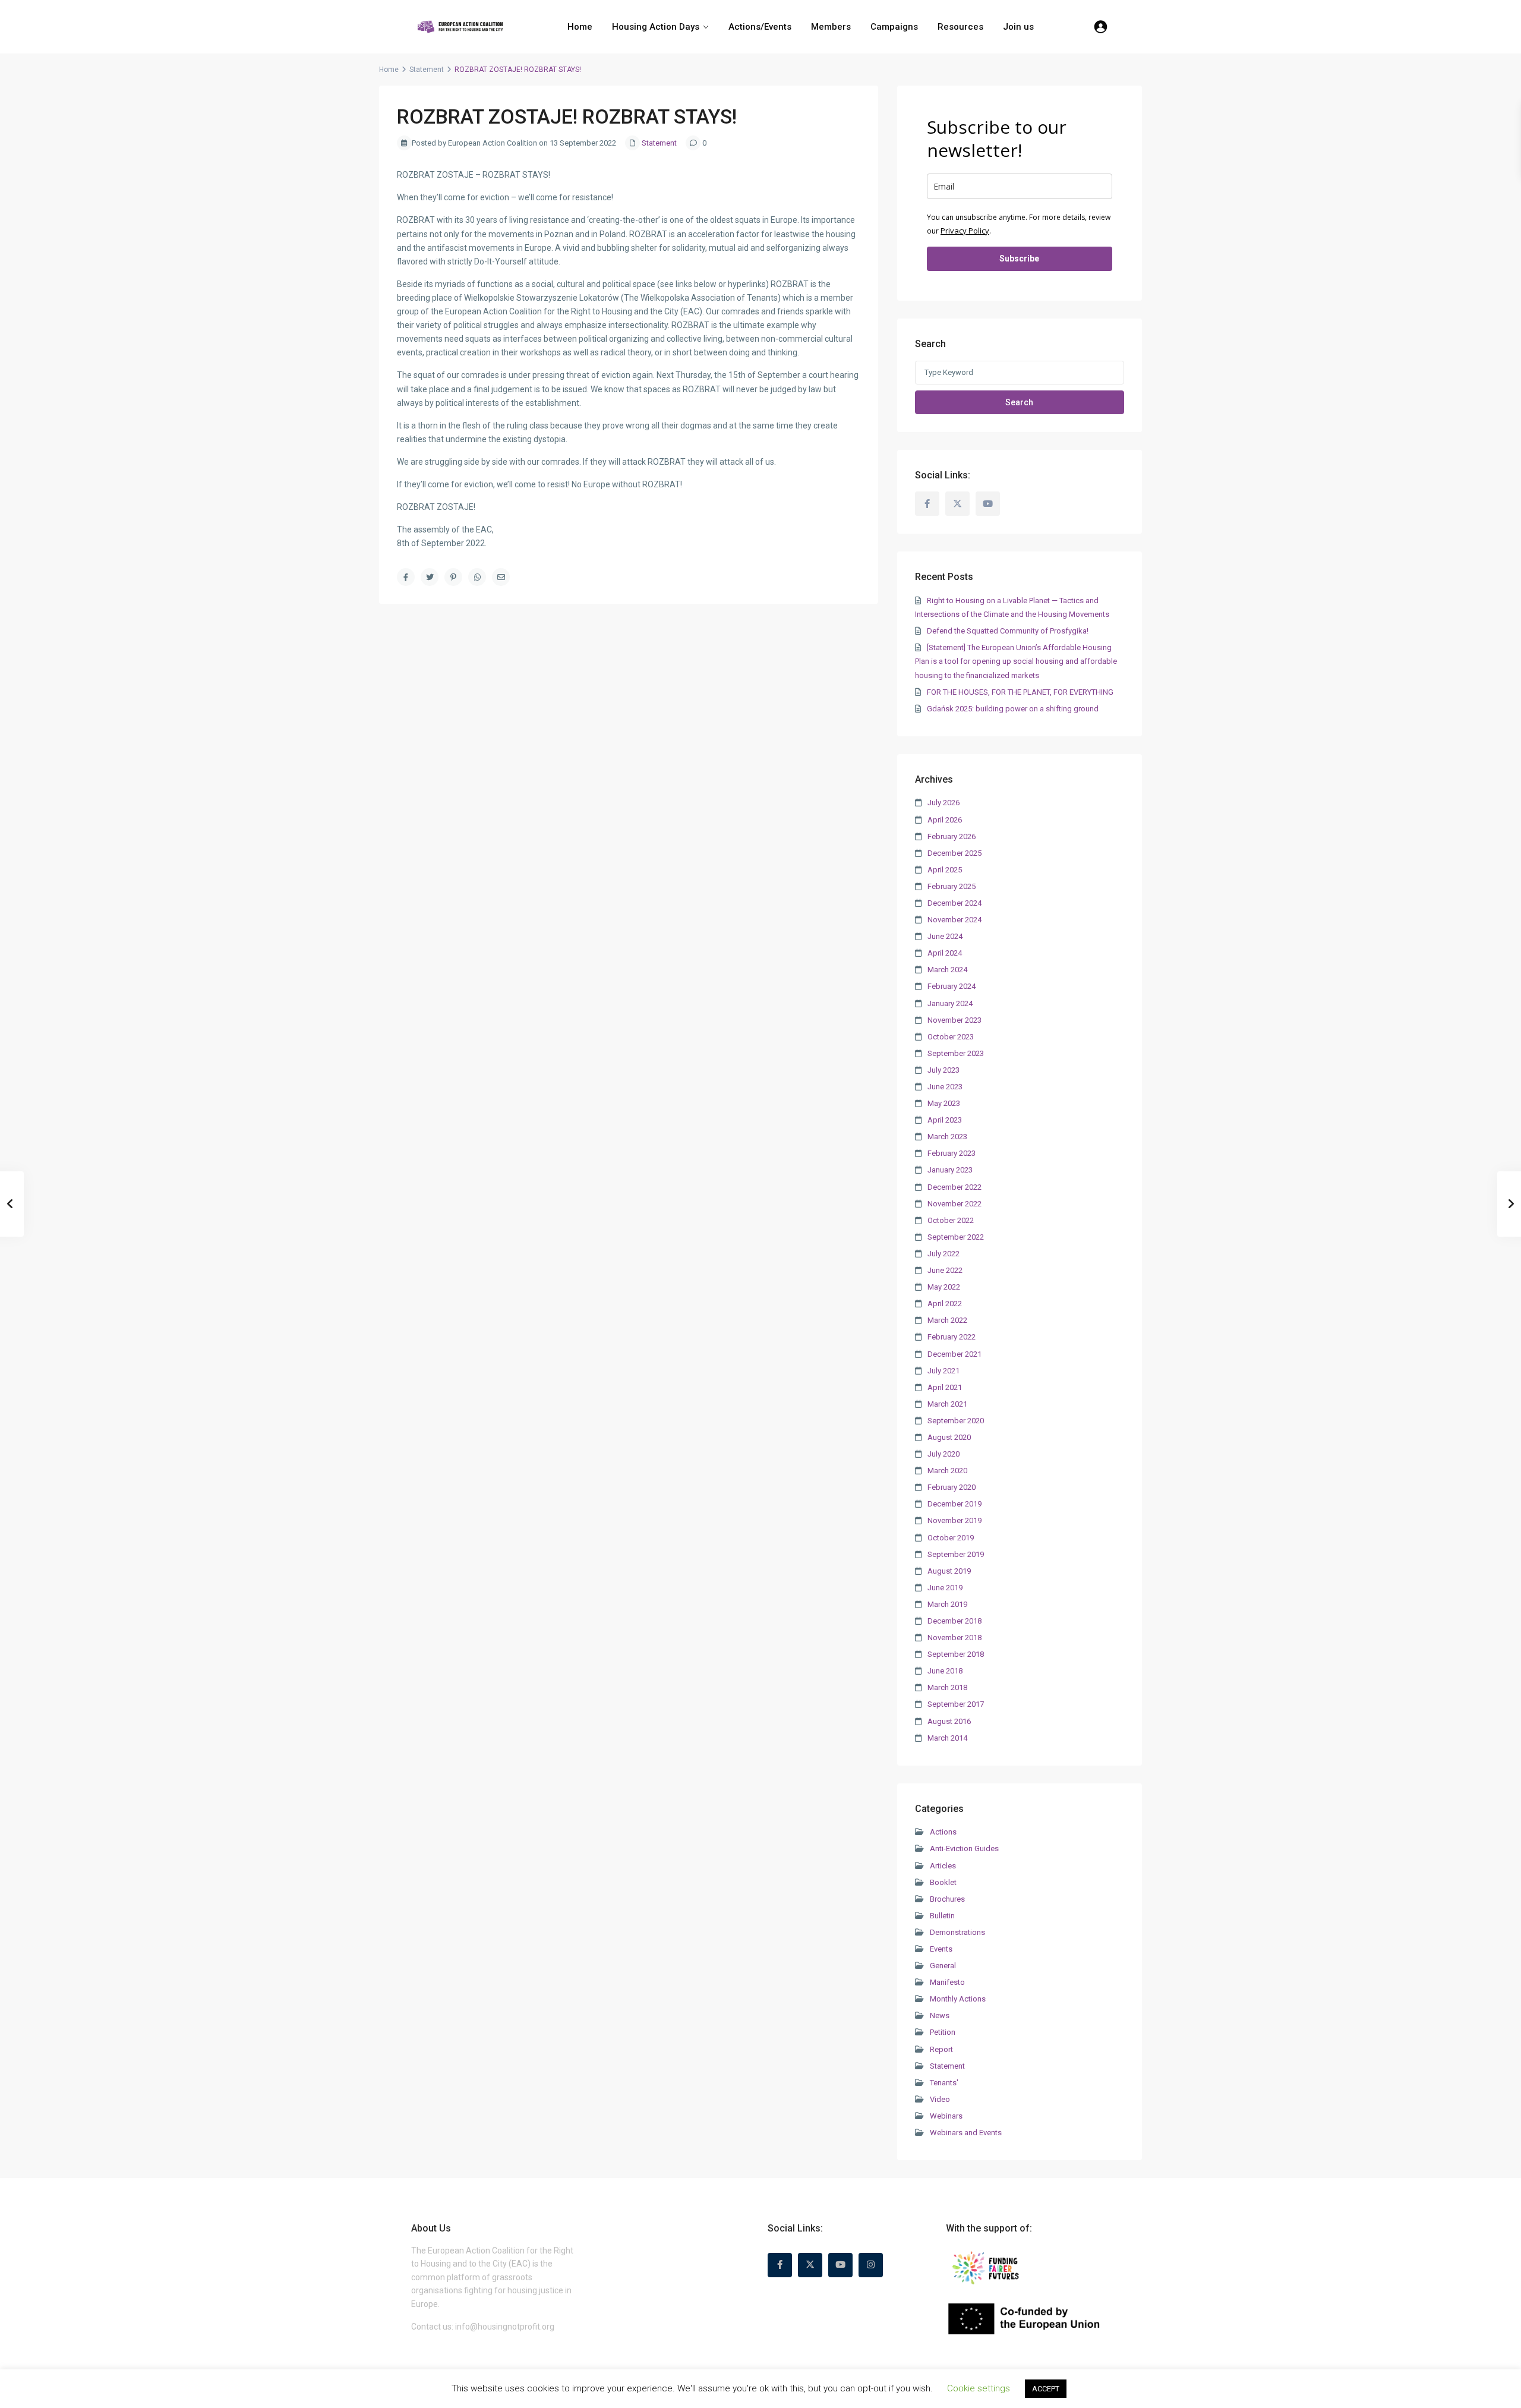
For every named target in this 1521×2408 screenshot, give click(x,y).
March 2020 (947, 1471)
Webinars (946, 2116)
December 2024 (954, 903)
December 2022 (954, 1187)
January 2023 (950, 1170)
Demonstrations (957, 1932)
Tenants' (944, 2083)
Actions (943, 1832)
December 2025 (954, 853)
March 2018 (947, 1687)
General (943, 1966)
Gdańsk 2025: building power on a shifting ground (1013, 709)
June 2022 (945, 1270)
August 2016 (949, 1721)
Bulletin (942, 1916)
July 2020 (943, 1454)
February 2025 (952, 886)
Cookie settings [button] (979, 2388)
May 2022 (944, 1287)
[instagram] (871, 2265)
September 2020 (956, 1421)
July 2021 (943, 1371)
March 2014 (947, 1738)
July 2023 (943, 1070)
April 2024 (945, 953)
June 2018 (945, 1671)
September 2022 (956, 1237)
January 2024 (950, 1003)
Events (941, 1949)
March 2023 (947, 1137)
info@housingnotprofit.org (505, 2327)
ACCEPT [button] (1046, 2389)
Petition (943, 2032)
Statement (427, 70)
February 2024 (952, 986)
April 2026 (945, 820)
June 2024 (945, 936)
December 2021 (954, 1354)
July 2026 (943, 803)
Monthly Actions (958, 1999)
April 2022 (945, 1304)
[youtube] (988, 504)
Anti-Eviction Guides (964, 1848)
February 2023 (952, 1153)
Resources (960, 27)
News (940, 2015)
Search (1019, 402)
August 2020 (949, 1437)
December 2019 (954, 1504)
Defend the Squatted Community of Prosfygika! (1008, 631)
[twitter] (957, 504)
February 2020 (952, 1487)
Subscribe (1019, 259)
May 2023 (944, 1103)
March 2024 (947, 970)
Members (831, 27)
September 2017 (956, 1704)
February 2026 (952, 836)
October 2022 (951, 1220)
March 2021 (947, 1404)
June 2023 (945, 1087)
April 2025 (945, 870)
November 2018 (954, 1638)
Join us (1018, 27)
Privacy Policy (965, 231)
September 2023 (956, 1053)
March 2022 (947, 1320)
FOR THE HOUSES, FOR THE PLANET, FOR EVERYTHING (1020, 692)
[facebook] (927, 504)
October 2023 (951, 1037)
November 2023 (954, 1020)
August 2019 (949, 1571)
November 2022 (954, 1204)
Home (580, 27)
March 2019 (947, 1604)
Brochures (947, 1899)
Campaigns (894, 27)
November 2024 (954, 920)
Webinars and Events (966, 2133)
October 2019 (951, 1538)
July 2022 (943, 1254)
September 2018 (956, 1654)
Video (940, 2099)
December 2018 (954, 1621)
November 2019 (954, 1520)
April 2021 (945, 1387)
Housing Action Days (656, 27)
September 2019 (956, 1554)
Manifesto (947, 1982)
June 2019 (945, 1588)
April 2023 (945, 1120)
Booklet (943, 1882)
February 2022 (952, 1337)
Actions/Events (760, 27)
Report (941, 2049)
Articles (943, 1866)
